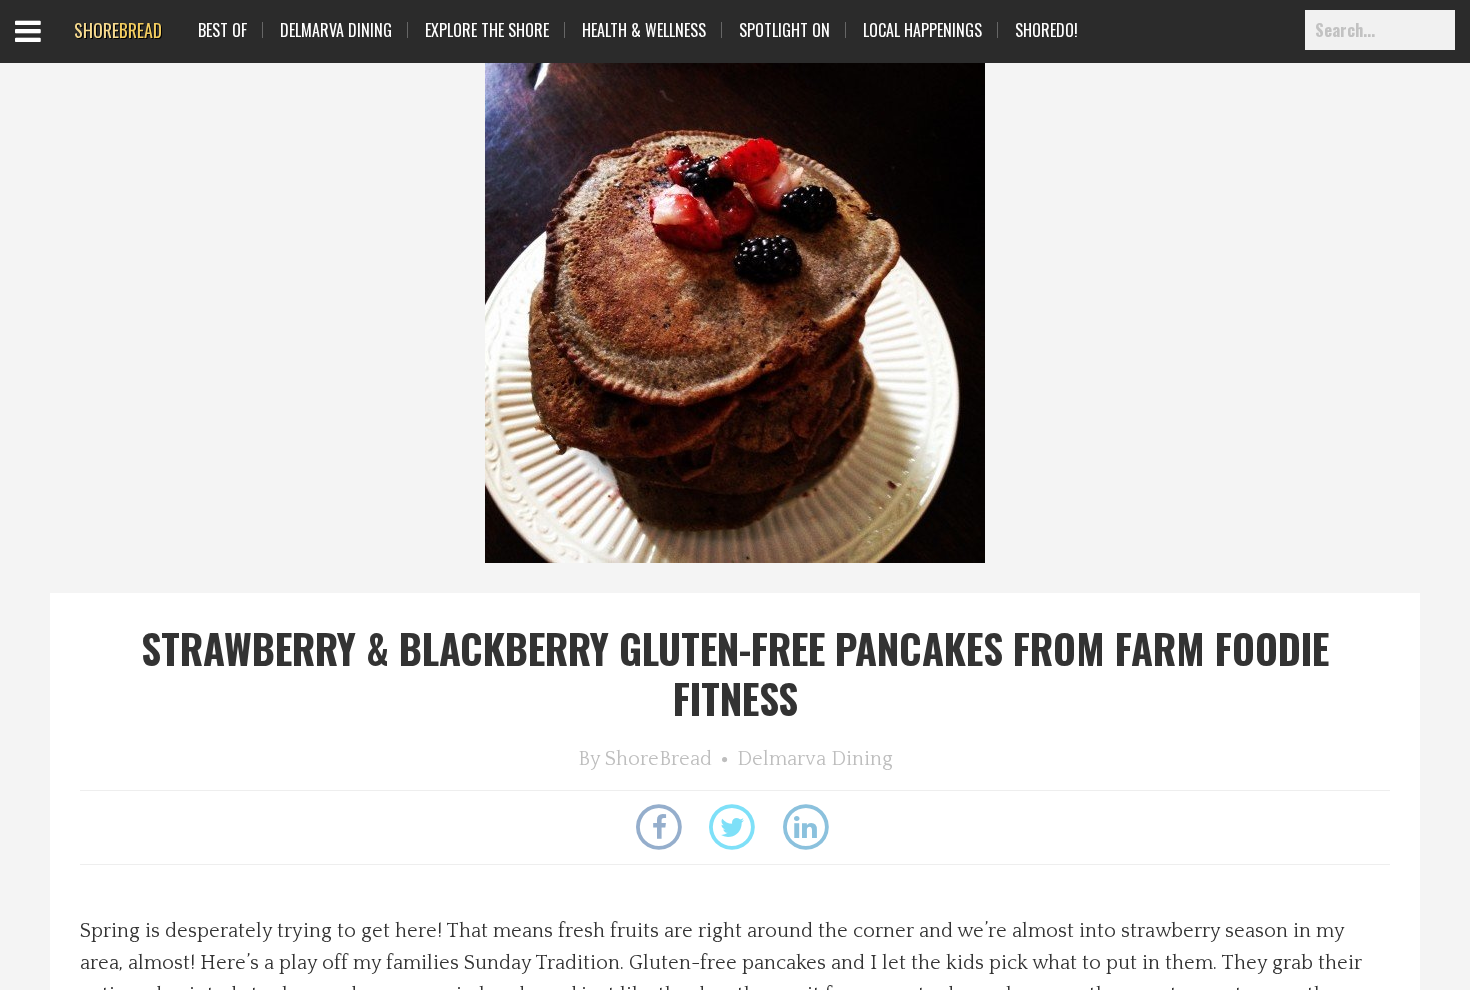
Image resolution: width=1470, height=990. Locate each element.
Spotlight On (784, 30)
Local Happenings (922, 30)
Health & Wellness (644, 30)
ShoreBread (658, 759)
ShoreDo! (1046, 30)
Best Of (222, 30)
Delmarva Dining (336, 30)
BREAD (118, 30)
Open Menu (52, 49)
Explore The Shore (487, 30)
